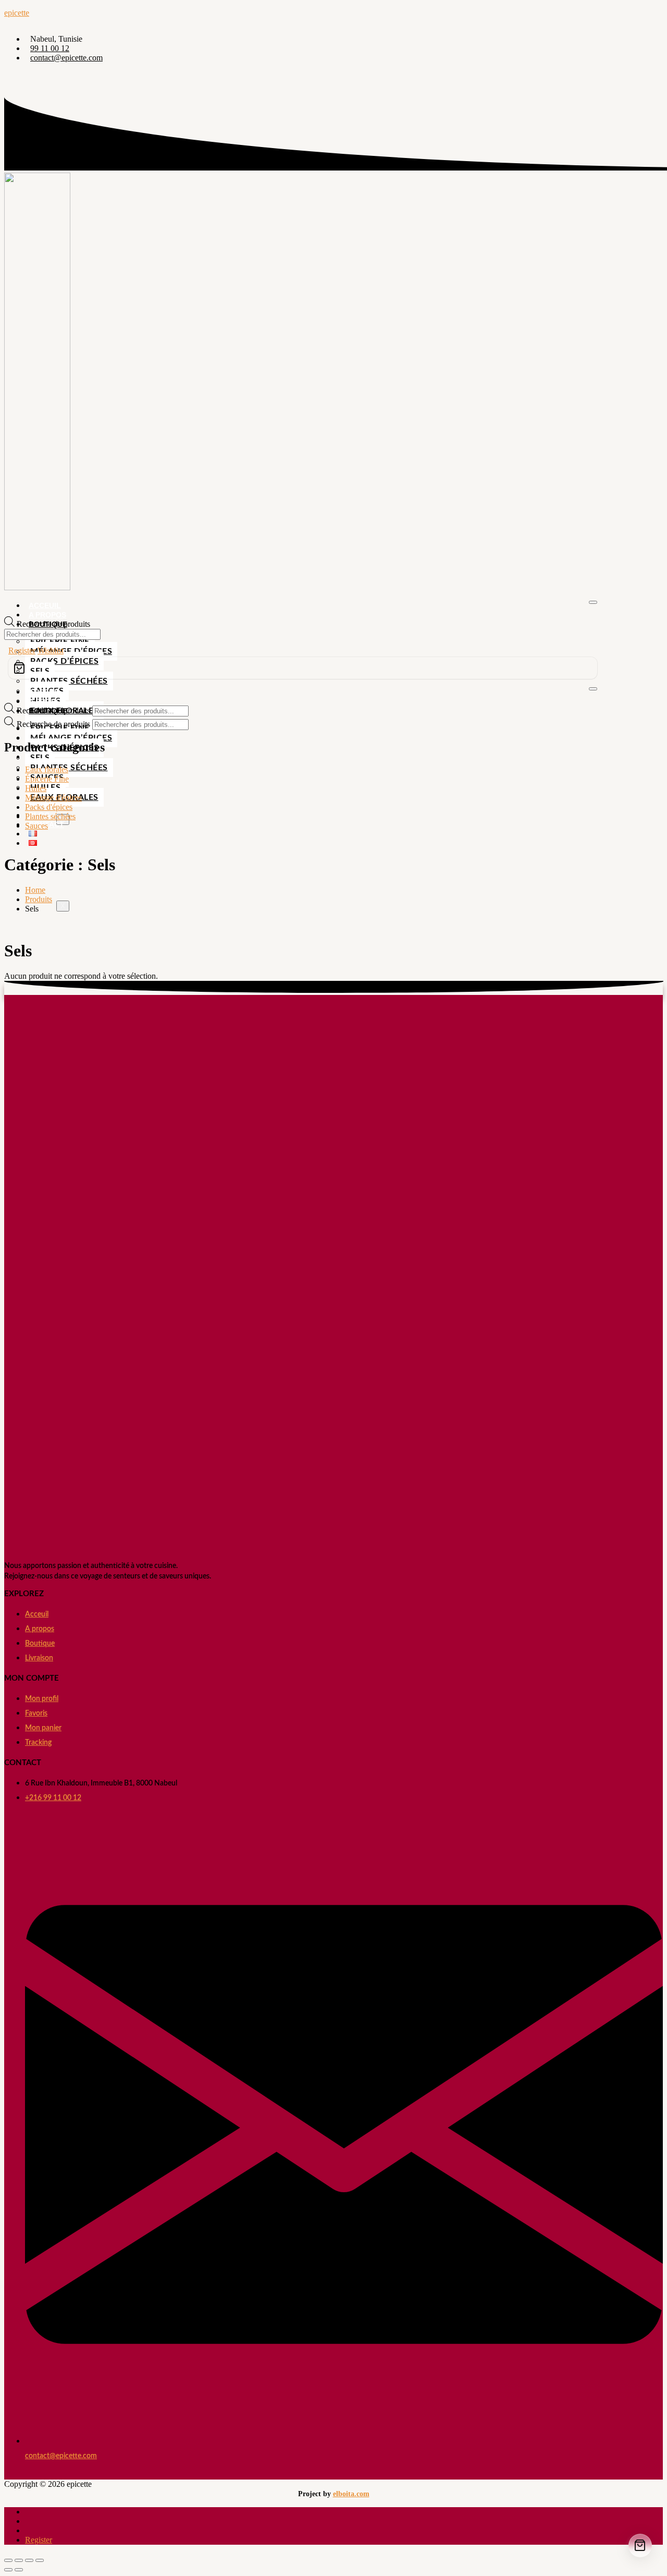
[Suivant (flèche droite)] (19, 2570)
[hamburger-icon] (593, 602)
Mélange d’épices (71, 651)
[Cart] (303, 668)
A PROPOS (47, 615)
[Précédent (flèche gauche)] (8, 2570)
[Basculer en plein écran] (19, 2560)
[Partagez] (29, 2560)
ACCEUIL (45, 605)
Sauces (36, 826)
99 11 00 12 (50, 48)
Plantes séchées (69, 681)
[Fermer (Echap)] (40, 2560)
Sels (40, 758)
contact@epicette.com (66, 58)
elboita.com (351, 2494)
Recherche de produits (53, 624)
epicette (17, 13)
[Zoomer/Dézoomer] (8, 2560)
